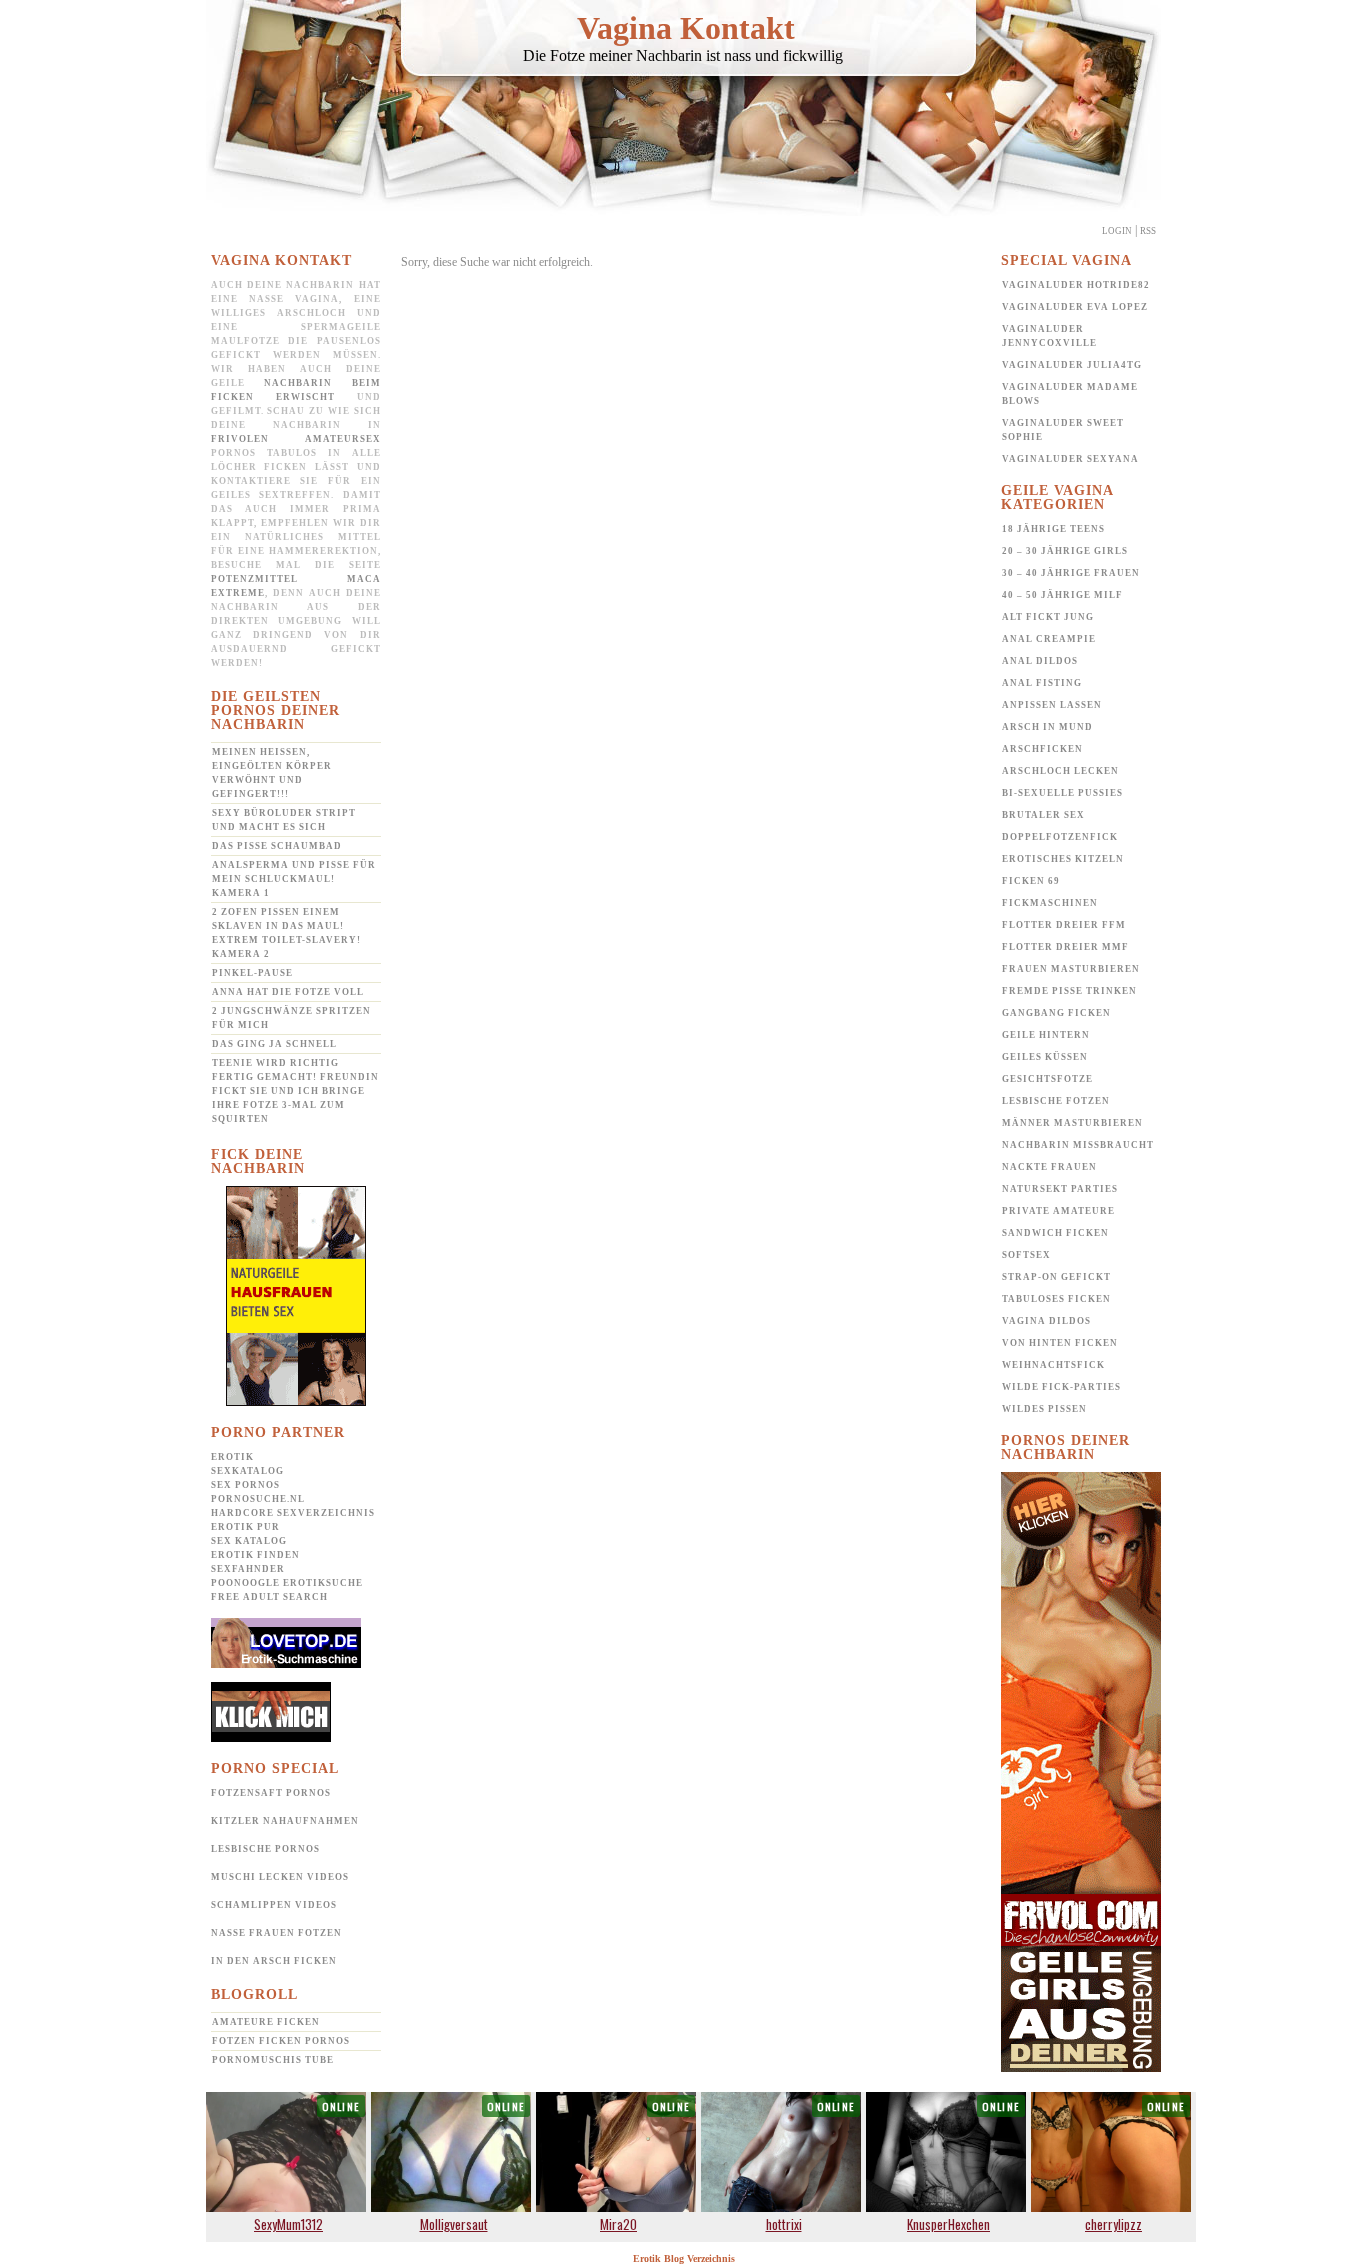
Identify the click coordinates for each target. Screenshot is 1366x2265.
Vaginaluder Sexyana (1070, 459)
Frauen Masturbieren (1071, 969)
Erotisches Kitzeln (1063, 859)
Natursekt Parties (1060, 1189)
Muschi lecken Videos (280, 1877)
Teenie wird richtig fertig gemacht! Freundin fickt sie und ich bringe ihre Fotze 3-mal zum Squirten (295, 1091)
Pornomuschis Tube (273, 2060)
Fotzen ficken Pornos (281, 2041)
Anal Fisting (1042, 683)
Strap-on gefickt (1056, 1277)
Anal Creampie (1049, 639)
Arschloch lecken (1060, 771)
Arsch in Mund (1047, 727)
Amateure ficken (266, 2022)
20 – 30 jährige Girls (1065, 551)
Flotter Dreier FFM (1064, 925)
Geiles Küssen (1045, 1057)
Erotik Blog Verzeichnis (684, 2258)
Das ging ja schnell (274, 1044)
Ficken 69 (1031, 881)
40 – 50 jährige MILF (1062, 595)
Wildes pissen (1044, 1409)
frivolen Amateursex (296, 439)
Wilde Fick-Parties (1061, 1387)
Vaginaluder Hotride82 (1076, 285)
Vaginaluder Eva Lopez (1075, 307)
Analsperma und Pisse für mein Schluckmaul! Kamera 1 (294, 879)
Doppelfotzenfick (1060, 837)
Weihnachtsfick (1053, 1365)
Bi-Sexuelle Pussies (1062, 793)
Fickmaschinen (1050, 903)
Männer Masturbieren (1072, 1123)
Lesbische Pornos (265, 1849)
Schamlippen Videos (274, 1905)
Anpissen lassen (1052, 705)
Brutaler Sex (1043, 815)
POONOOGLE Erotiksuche (287, 1583)
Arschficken (1042, 749)
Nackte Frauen (1049, 1167)
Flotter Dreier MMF (1065, 947)
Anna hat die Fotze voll (288, 992)
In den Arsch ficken (274, 1961)
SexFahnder (248, 1569)
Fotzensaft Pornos (271, 1793)
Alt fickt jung (1048, 617)
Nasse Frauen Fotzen (276, 1933)
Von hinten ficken (1060, 1343)
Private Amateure (1058, 1211)
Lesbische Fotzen (1056, 1101)
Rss (1148, 231)
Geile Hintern (1046, 1035)
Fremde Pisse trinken (1069, 991)
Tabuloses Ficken (1056, 1299)
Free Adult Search (269, 1597)
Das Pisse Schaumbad (277, 846)
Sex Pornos (245, 1485)
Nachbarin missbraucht (1078, 1145)
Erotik (232, 1457)
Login (1117, 231)
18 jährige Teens (1053, 529)
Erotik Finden (255, 1555)
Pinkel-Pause (252, 973)
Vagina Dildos (1046, 1321)
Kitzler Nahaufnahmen (285, 1821)
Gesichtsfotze (1047, 1079)
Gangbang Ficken (1056, 1013)
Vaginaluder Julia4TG (1072, 365)
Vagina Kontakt (686, 28)
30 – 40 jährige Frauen (1071, 573)
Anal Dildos (1040, 661)
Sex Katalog (249, 1541)
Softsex (1026, 1255)
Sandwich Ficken (1055, 1233)
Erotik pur (245, 1527)
